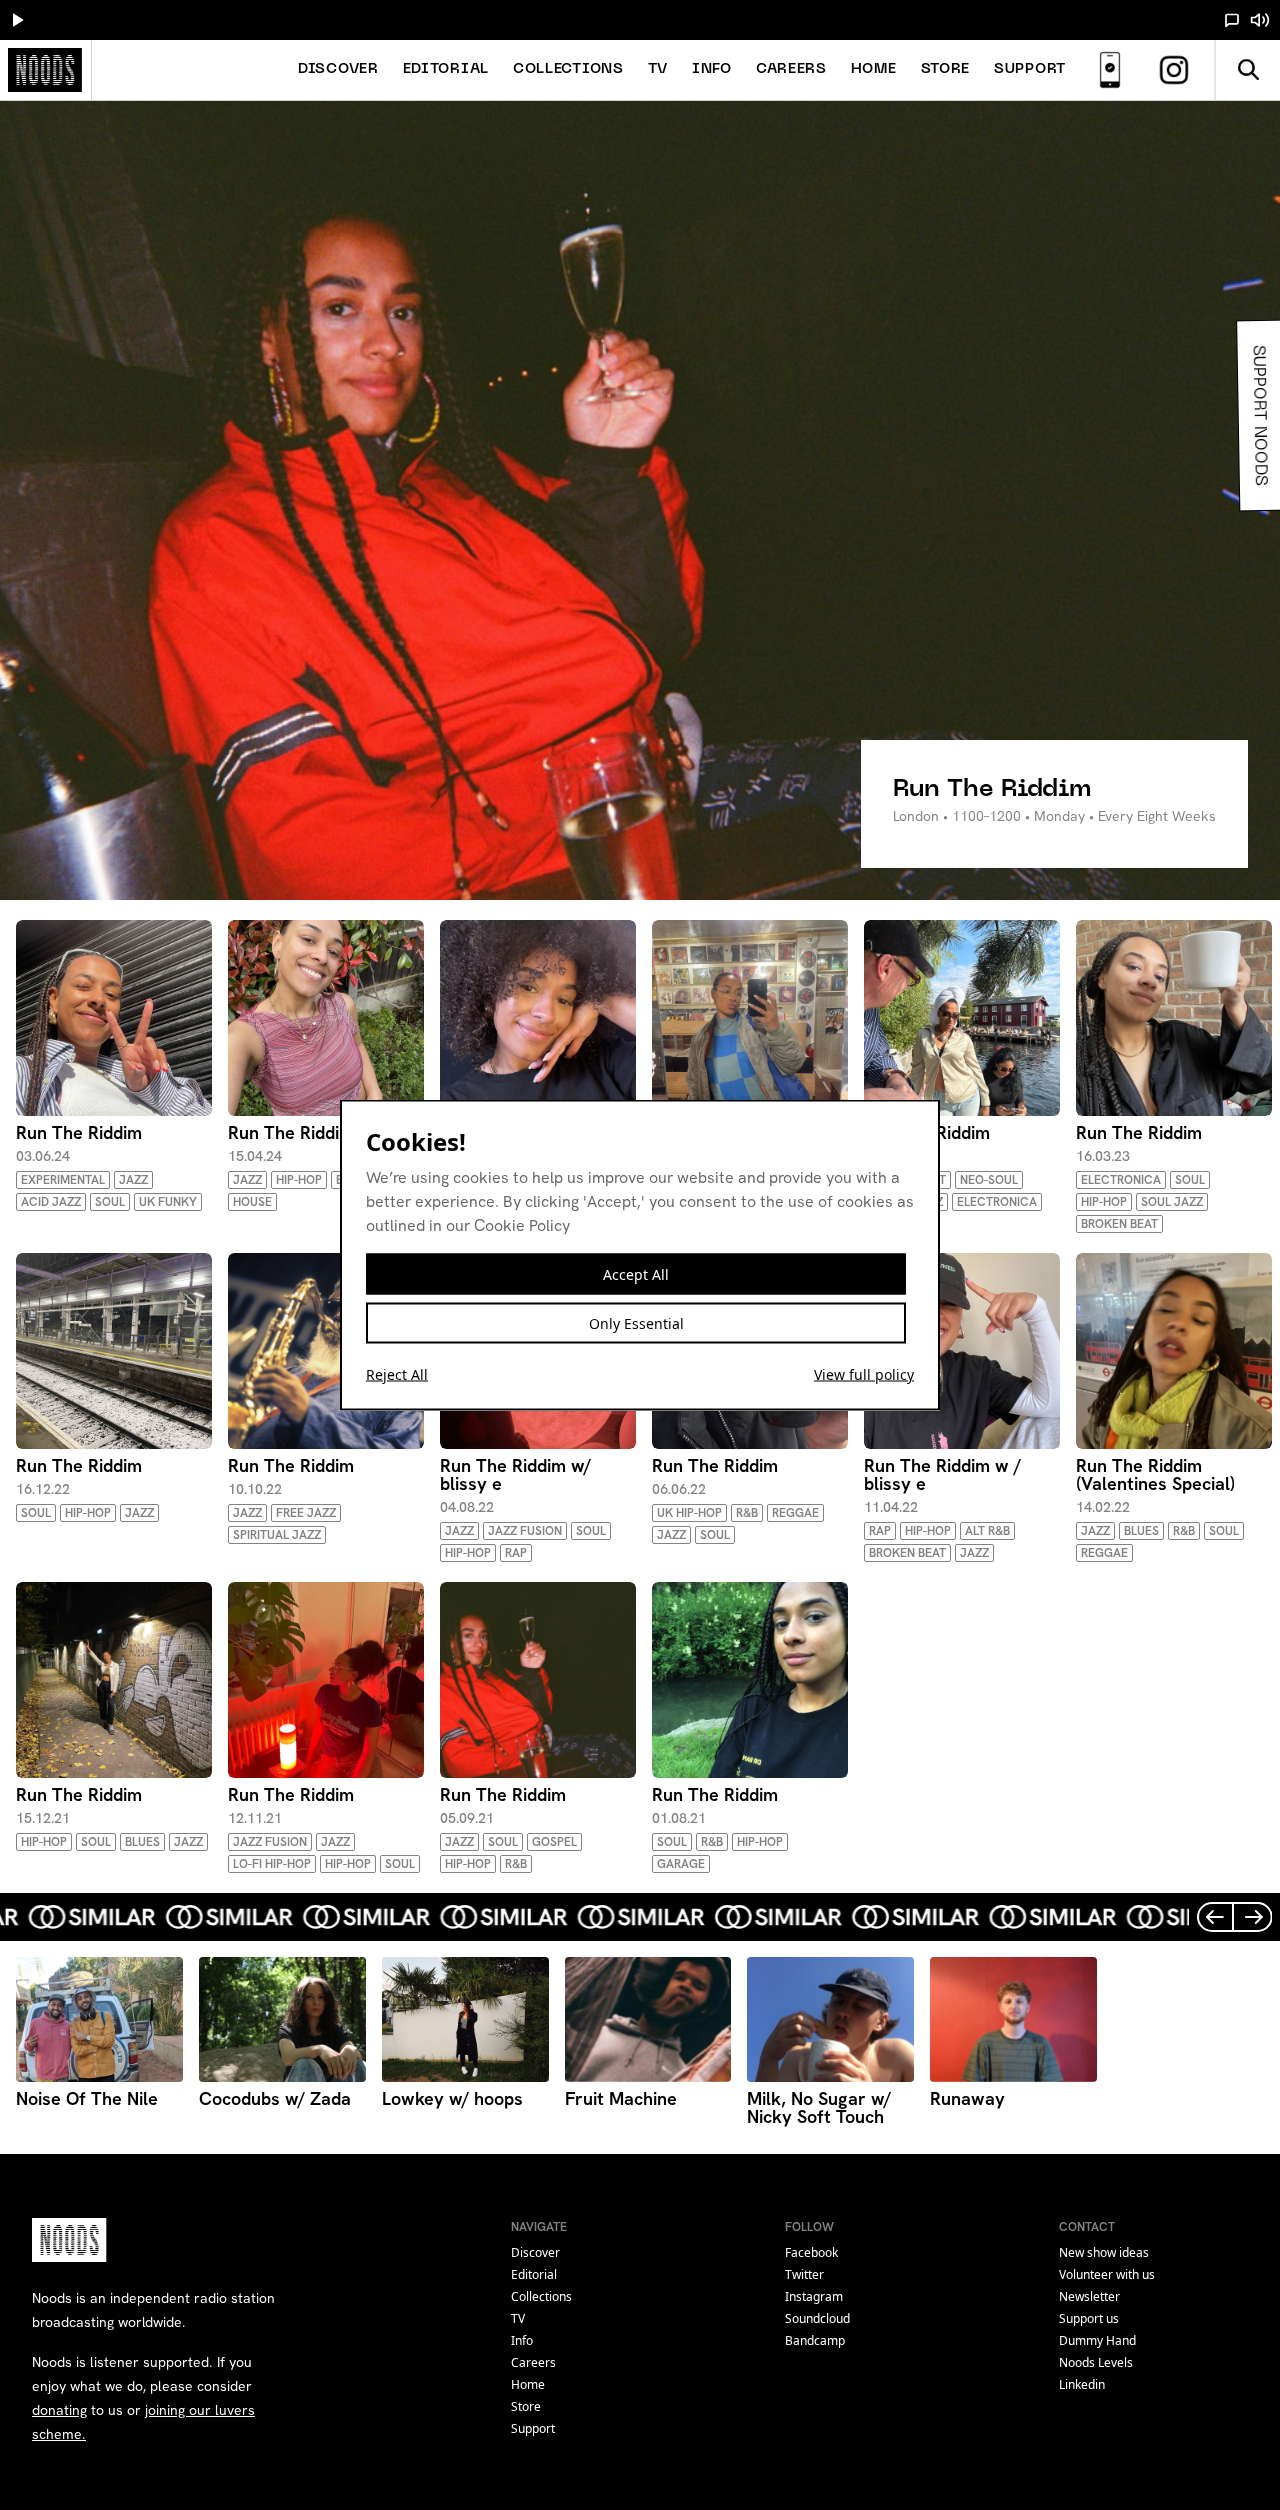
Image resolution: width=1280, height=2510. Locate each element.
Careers (791, 69)
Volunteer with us (1107, 2274)
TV (658, 69)
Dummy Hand (1097, 2340)
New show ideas (1104, 2252)
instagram (814, 2296)
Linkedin (1082, 2384)
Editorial (446, 69)
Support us (1089, 2318)
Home (874, 69)
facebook (811, 2252)
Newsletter (1089, 2296)
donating (59, 2410)
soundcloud (817, 2318)
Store (946, 69)
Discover (338, 69)
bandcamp (815, 2340)
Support (1030, 69)
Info (712, 69)
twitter (804, 2274)
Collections (568, 69)
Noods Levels (1096, 2362)
